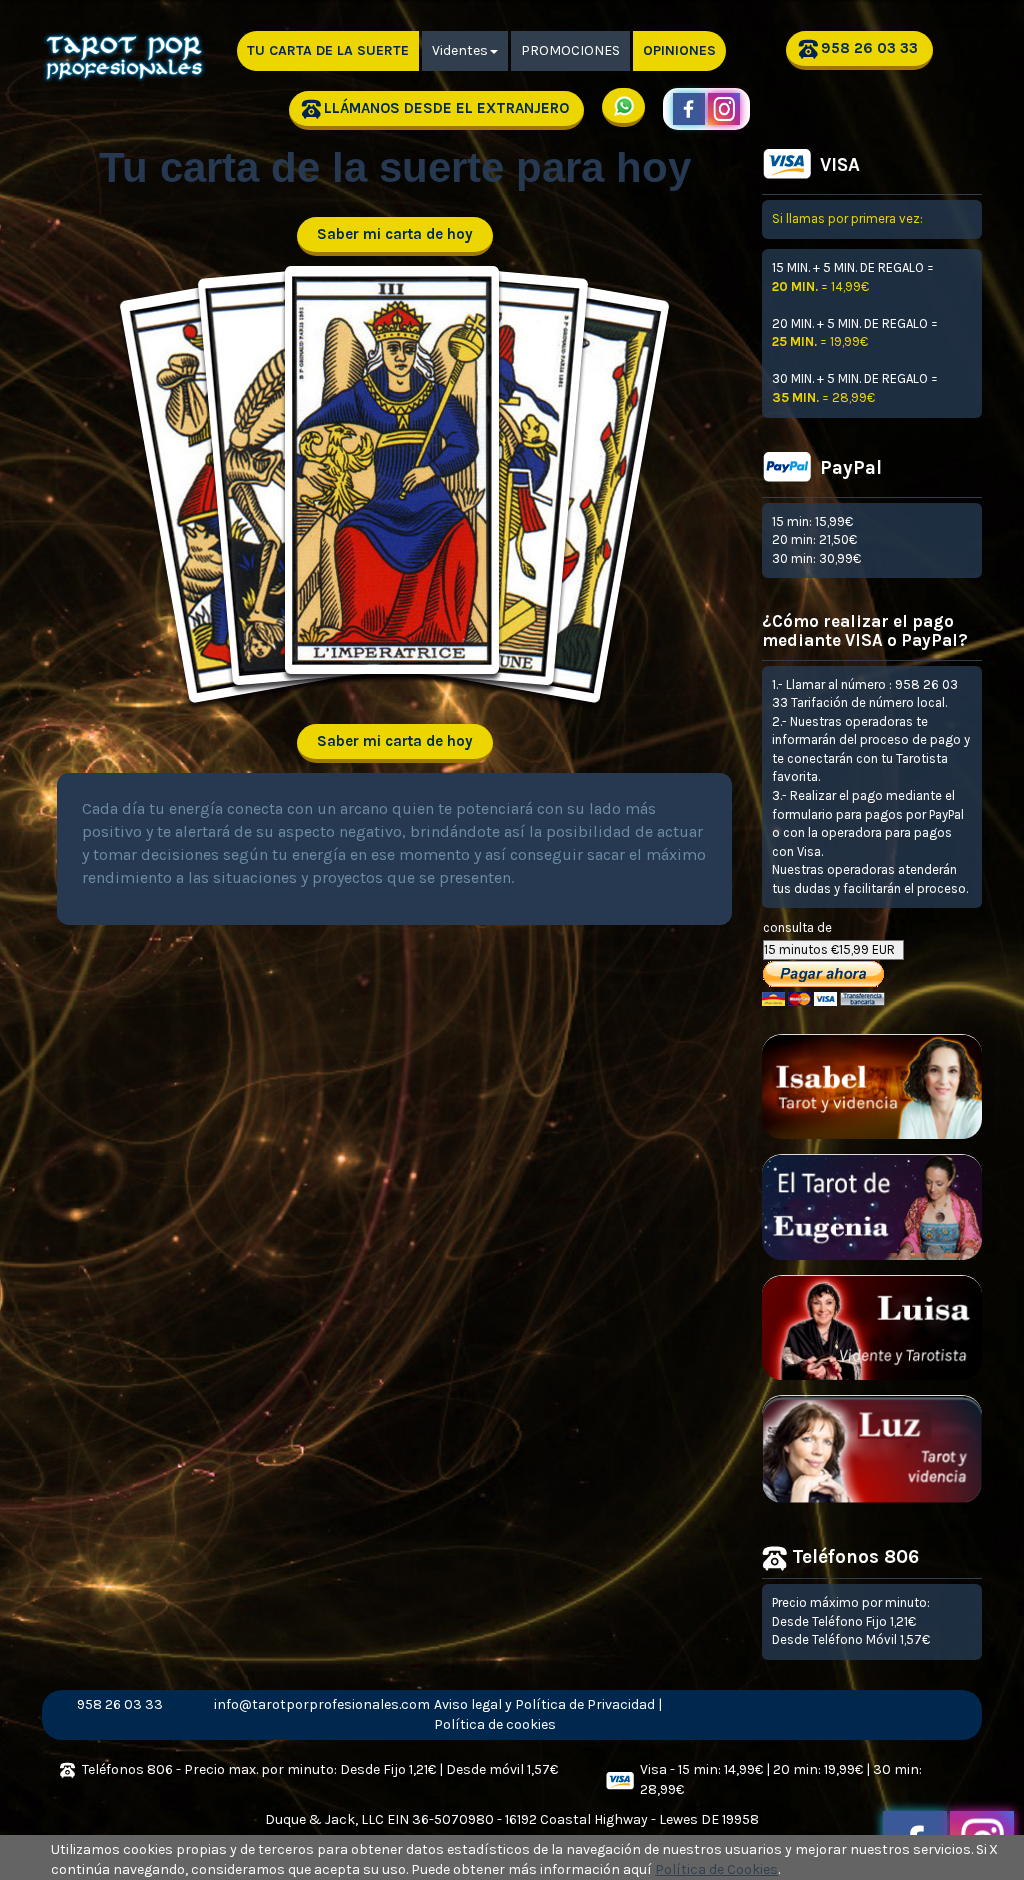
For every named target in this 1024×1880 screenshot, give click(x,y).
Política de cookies (495, 1724)
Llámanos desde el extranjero (446, 108)
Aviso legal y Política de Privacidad (544, 1704)
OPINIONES (679, 50)
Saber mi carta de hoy (395, 234)
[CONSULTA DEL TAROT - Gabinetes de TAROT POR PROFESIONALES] (127, 41)
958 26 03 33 (869, 48)
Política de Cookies (716, 1869)
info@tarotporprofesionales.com (275, 1704)
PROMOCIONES (570, 50)
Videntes (460, 50)
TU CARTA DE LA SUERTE (328, 50)
